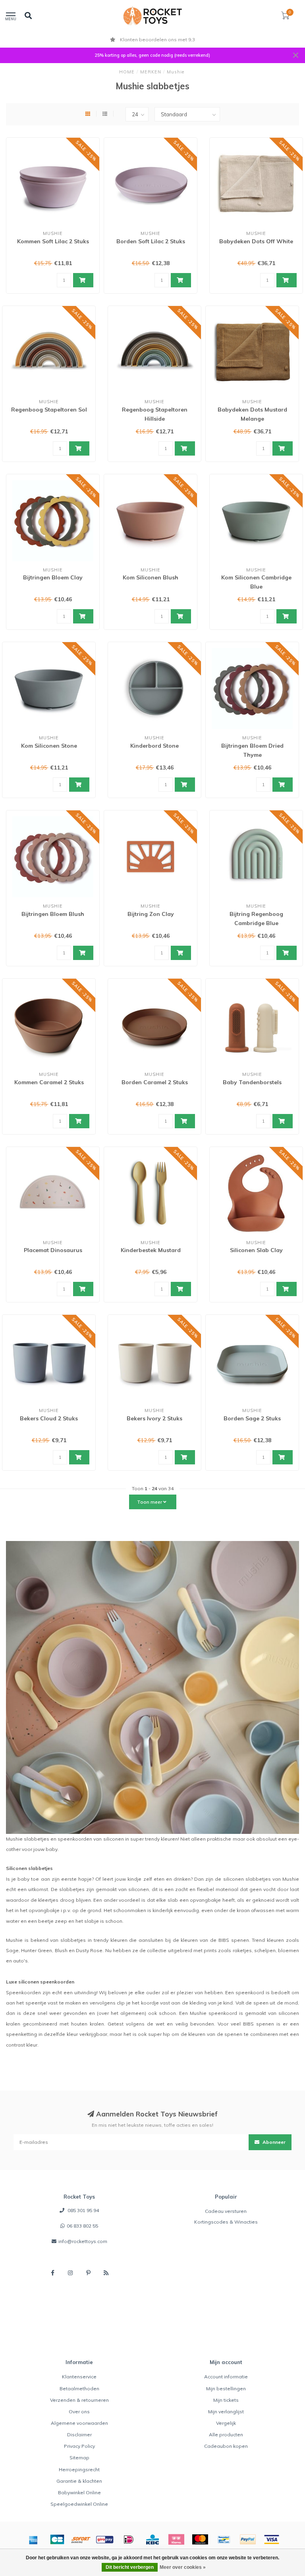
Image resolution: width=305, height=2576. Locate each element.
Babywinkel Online (79, 2492)
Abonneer (273, 2142)
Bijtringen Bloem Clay (53, 577)
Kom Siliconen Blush (151, 577)
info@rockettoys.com (83, 2241)
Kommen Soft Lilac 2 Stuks (53, 241)
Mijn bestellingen (226, 2388)
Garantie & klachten (79, 2481)
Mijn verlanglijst (226, 2412)
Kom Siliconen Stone (49, 746)
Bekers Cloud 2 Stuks (49, 1418)
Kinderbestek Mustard (151, 1250)
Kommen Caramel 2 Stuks (49, 1082)
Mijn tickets (226, 2400)
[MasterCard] (200, 2539)
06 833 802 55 (82, 2226)
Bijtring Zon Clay (151, 914)
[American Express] (33, 2539)
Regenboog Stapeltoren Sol (49, 410)
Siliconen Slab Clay (256, 1250)
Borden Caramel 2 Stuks (155, 1082)
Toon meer (150, 1502)
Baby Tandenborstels (252, 1082)
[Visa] (272, 2539)
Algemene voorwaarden (79, 2423)
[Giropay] (105, 2539)
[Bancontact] (224, 2539)
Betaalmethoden (79, 2388)
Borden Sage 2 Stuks (252, 1418)
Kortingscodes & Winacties (226, 2222)
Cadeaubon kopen (226, 2446)
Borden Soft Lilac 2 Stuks (151, 241)
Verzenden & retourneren (79, 2400)
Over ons (79, 2412)
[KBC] (152, 2539)
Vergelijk (226, 2423)
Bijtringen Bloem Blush (53, 914)
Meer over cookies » (183, 2567)
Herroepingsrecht (79, 2469)
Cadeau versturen (226, 2211)
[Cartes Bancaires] (57, 2539)
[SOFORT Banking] (81, 2539)
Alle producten (226, 2435)
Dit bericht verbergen (130, 2567)
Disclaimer (79, 2435)
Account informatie (226, 2377)
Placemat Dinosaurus (53, 1250)
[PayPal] (248, 2539)
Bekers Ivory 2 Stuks (154, 1418)
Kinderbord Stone (154, 746)
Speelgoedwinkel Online (79, 2504)
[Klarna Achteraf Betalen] (176, 2539)
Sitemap (79, 2458)
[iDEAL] (129, 2539)
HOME (127, 72)
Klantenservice (79, 2377)
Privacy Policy (79, 2446)
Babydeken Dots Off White (256, 241)
